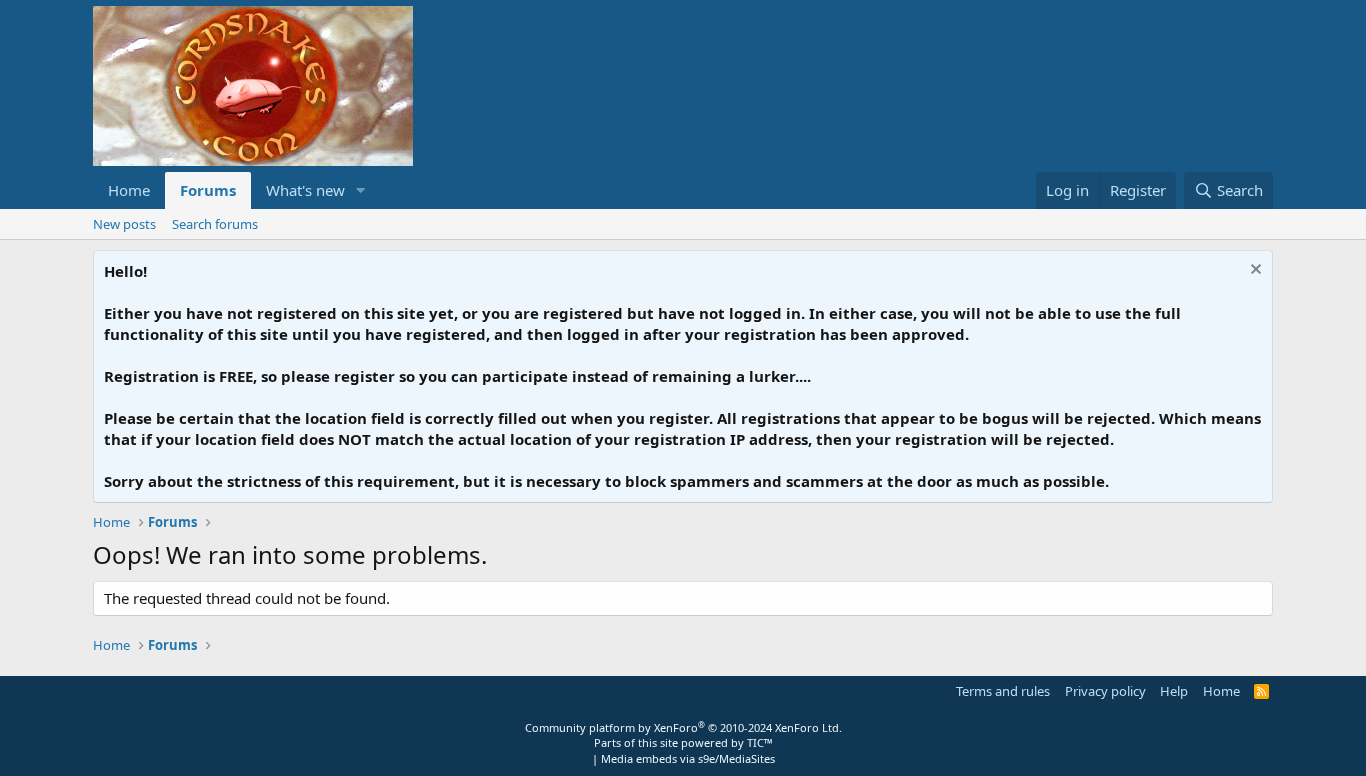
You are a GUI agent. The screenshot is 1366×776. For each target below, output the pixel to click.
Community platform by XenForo (683, 727)
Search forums (215, 224)
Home (129, 190)
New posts (124, 224)
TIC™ (760, 742)
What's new (305, 190)
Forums (208, 190)
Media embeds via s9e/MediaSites (688, 758)
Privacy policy (1105, 691)
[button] (361, 190)
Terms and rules (1003, 691)
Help (1174, 691)
